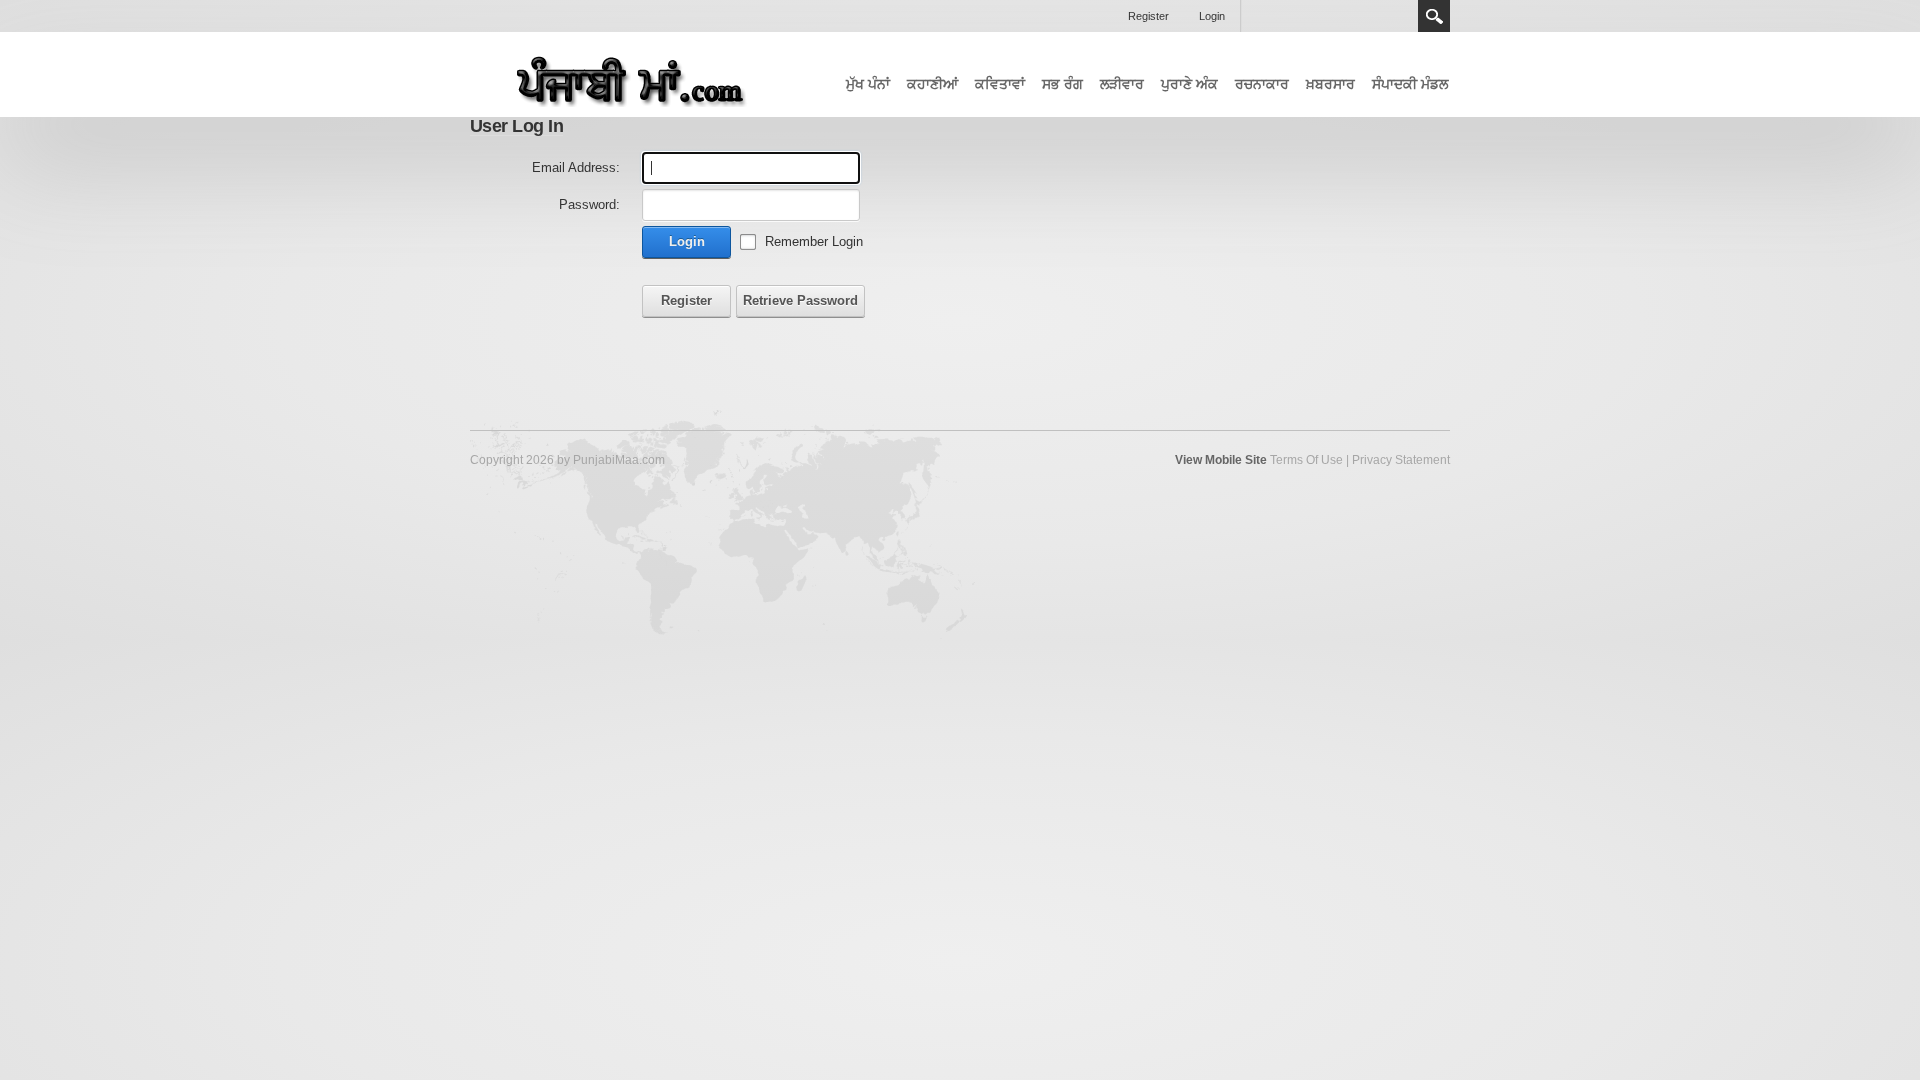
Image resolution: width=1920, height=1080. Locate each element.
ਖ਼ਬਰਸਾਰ (1330, 84)
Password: (589, 204)
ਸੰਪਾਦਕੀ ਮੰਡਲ (1410, 84)
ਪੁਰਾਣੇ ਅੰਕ (1189, 84)
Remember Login (814, 241)
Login (1212, 16)
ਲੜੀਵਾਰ (1122, 84)
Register (1148, 16)
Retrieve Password (800, 300)
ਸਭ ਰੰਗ (1062, 84)
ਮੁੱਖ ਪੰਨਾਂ (868, 84)
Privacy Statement (1401, 460)
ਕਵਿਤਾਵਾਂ (1000, 84)
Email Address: (576, 167)
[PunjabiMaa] (620, 75)
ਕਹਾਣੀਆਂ (932, 84)
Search (1434, 16)
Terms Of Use (1306, 460)
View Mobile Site (1221, 460)
